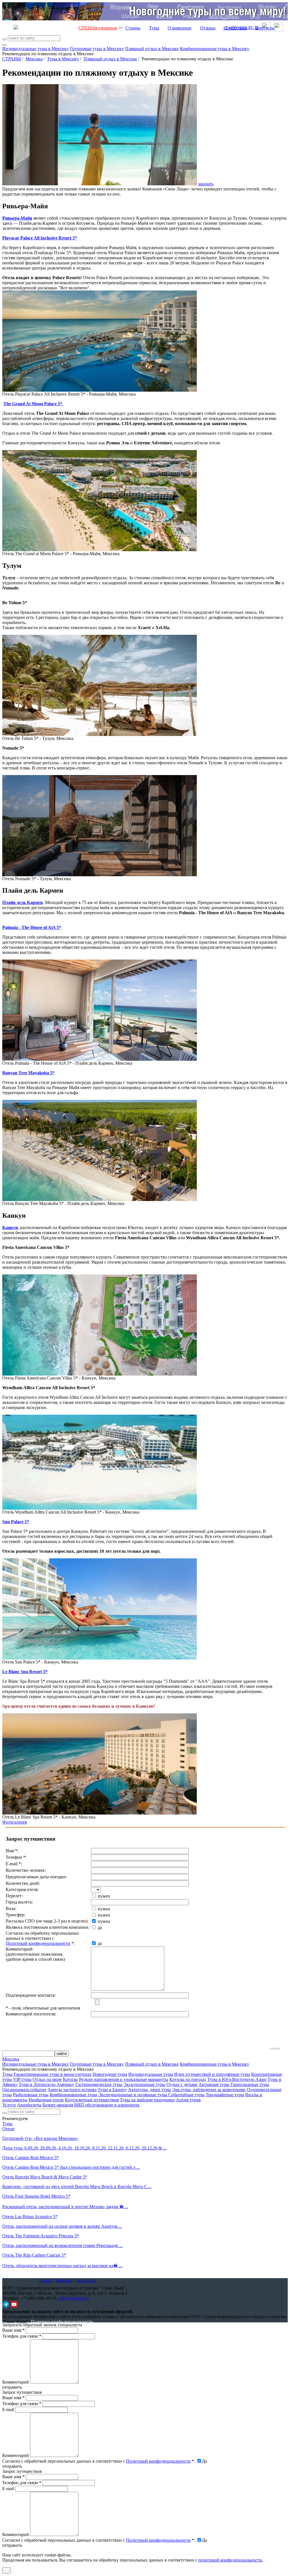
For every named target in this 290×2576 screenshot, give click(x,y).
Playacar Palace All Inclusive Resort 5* (40, 238)
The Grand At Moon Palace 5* (33, 404)
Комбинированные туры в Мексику (215, 49)
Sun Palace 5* (16, 1522)
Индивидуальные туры (151, 2074)
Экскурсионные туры (144, 2084)
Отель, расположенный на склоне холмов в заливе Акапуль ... (62, 2226)
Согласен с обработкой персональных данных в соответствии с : (99, 2461)
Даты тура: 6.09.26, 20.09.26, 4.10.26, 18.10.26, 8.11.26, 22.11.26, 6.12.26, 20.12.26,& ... (84, 2148)
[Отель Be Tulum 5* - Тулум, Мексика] (100, 734)
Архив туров (188, 2100)
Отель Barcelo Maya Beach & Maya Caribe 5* (45, 2177)
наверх (275, 2048)
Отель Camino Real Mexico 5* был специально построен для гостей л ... (71, 2167)
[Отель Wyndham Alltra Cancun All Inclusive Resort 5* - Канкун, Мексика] (100, 1508)
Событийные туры (186, 2095)
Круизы (70, 2079)
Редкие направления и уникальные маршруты (124, 2079)
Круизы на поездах (188, 2079)
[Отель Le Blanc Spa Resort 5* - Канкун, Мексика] (100, 1813)
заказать (206, 184)
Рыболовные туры (31, 2095)
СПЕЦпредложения (98, 28)
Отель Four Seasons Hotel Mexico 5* (36, 2196)
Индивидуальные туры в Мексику (36, 49)
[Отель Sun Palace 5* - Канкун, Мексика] (100, 1658)
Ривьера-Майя (17, 218)
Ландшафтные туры (225, 2095)
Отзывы (208, 28)
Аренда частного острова (72, 2090)
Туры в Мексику (63, 59)
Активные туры (214, 2084)
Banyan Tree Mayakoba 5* (28, 1073)
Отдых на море (47, 2079)
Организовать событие (24, 2090)
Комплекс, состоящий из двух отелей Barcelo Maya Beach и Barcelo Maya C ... (77, 2186)
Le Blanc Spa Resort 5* (25, 1672)
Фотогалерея (15, 1822)
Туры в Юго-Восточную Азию (237, 2079)
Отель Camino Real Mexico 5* (31, 2158)
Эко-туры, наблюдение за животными (209, 2090)
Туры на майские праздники (147, 2100)
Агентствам (235, 28)
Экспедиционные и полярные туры (133, 2095)
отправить (12, 2545)
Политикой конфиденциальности (38, 1943)
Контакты (265, 28)
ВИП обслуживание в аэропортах (107, 2105)
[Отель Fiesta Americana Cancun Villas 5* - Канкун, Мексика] (100, 1374)
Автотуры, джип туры (150, 2090)
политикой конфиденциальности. (231, 2560)
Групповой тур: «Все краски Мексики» (40, 2138)
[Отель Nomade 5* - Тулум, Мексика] (100, 875)
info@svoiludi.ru (74, 2298)
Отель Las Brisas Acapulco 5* (30, 2217)
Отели (8, 2129)
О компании (180, 28)
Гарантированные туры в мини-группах (53, 2074)
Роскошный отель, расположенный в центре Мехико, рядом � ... (65, 2207)
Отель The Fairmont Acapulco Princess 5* (41, 2236)
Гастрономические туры (99, 2084)
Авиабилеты (29, 2105)
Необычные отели (46, 2100)
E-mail (8, 2410)
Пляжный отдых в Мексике (152, 49)
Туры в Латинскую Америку (46, 2084)
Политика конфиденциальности (62, 2322)
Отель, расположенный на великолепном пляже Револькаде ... (62, 2245)
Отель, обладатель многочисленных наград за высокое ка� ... (62, 2266)
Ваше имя (13, 2330)
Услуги (9, 2105)
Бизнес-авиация (58, 2105)
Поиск (45, 2281)
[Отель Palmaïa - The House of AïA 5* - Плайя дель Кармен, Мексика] (100, 1059)
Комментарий (16, 2382)
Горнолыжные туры (250, 2084)
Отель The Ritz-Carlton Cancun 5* (34, 2255)
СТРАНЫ (12, 59)
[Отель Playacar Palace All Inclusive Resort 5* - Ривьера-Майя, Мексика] (100, 390)
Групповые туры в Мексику (97, 49)
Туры (154, 28)
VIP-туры (22, 2079)
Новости (64, 2281)
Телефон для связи (22, 2336)
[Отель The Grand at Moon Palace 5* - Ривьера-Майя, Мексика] (100, 550)
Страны (133, 28)
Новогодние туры (110, 2074)
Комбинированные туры (73, 2095)
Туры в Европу (112, 2090)
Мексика (34, 59)
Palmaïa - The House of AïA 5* (32, 927)
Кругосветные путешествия (92, 2100)
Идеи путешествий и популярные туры (212, 2074)
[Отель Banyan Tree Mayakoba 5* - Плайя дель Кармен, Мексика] (100, 1199)
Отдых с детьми (182, 2084)
